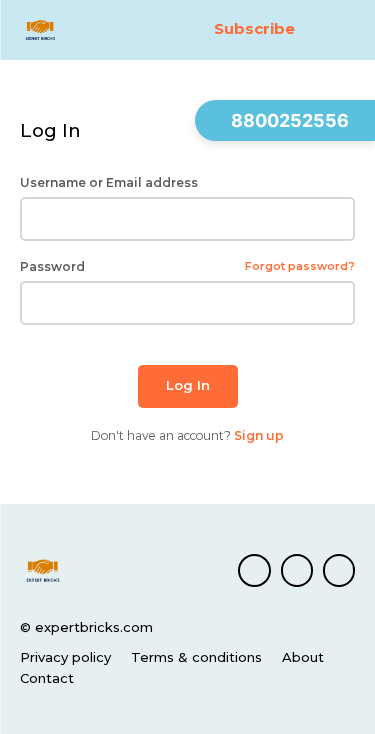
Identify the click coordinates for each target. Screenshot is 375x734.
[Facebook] (254, 570)
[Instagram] (297, 570)
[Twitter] (339, 570)
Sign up (259, 435)
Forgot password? (300, 267)
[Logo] (63, 30)
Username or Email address (109, 183)
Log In (188, 385)
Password (187, 267)
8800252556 (290, 120)
